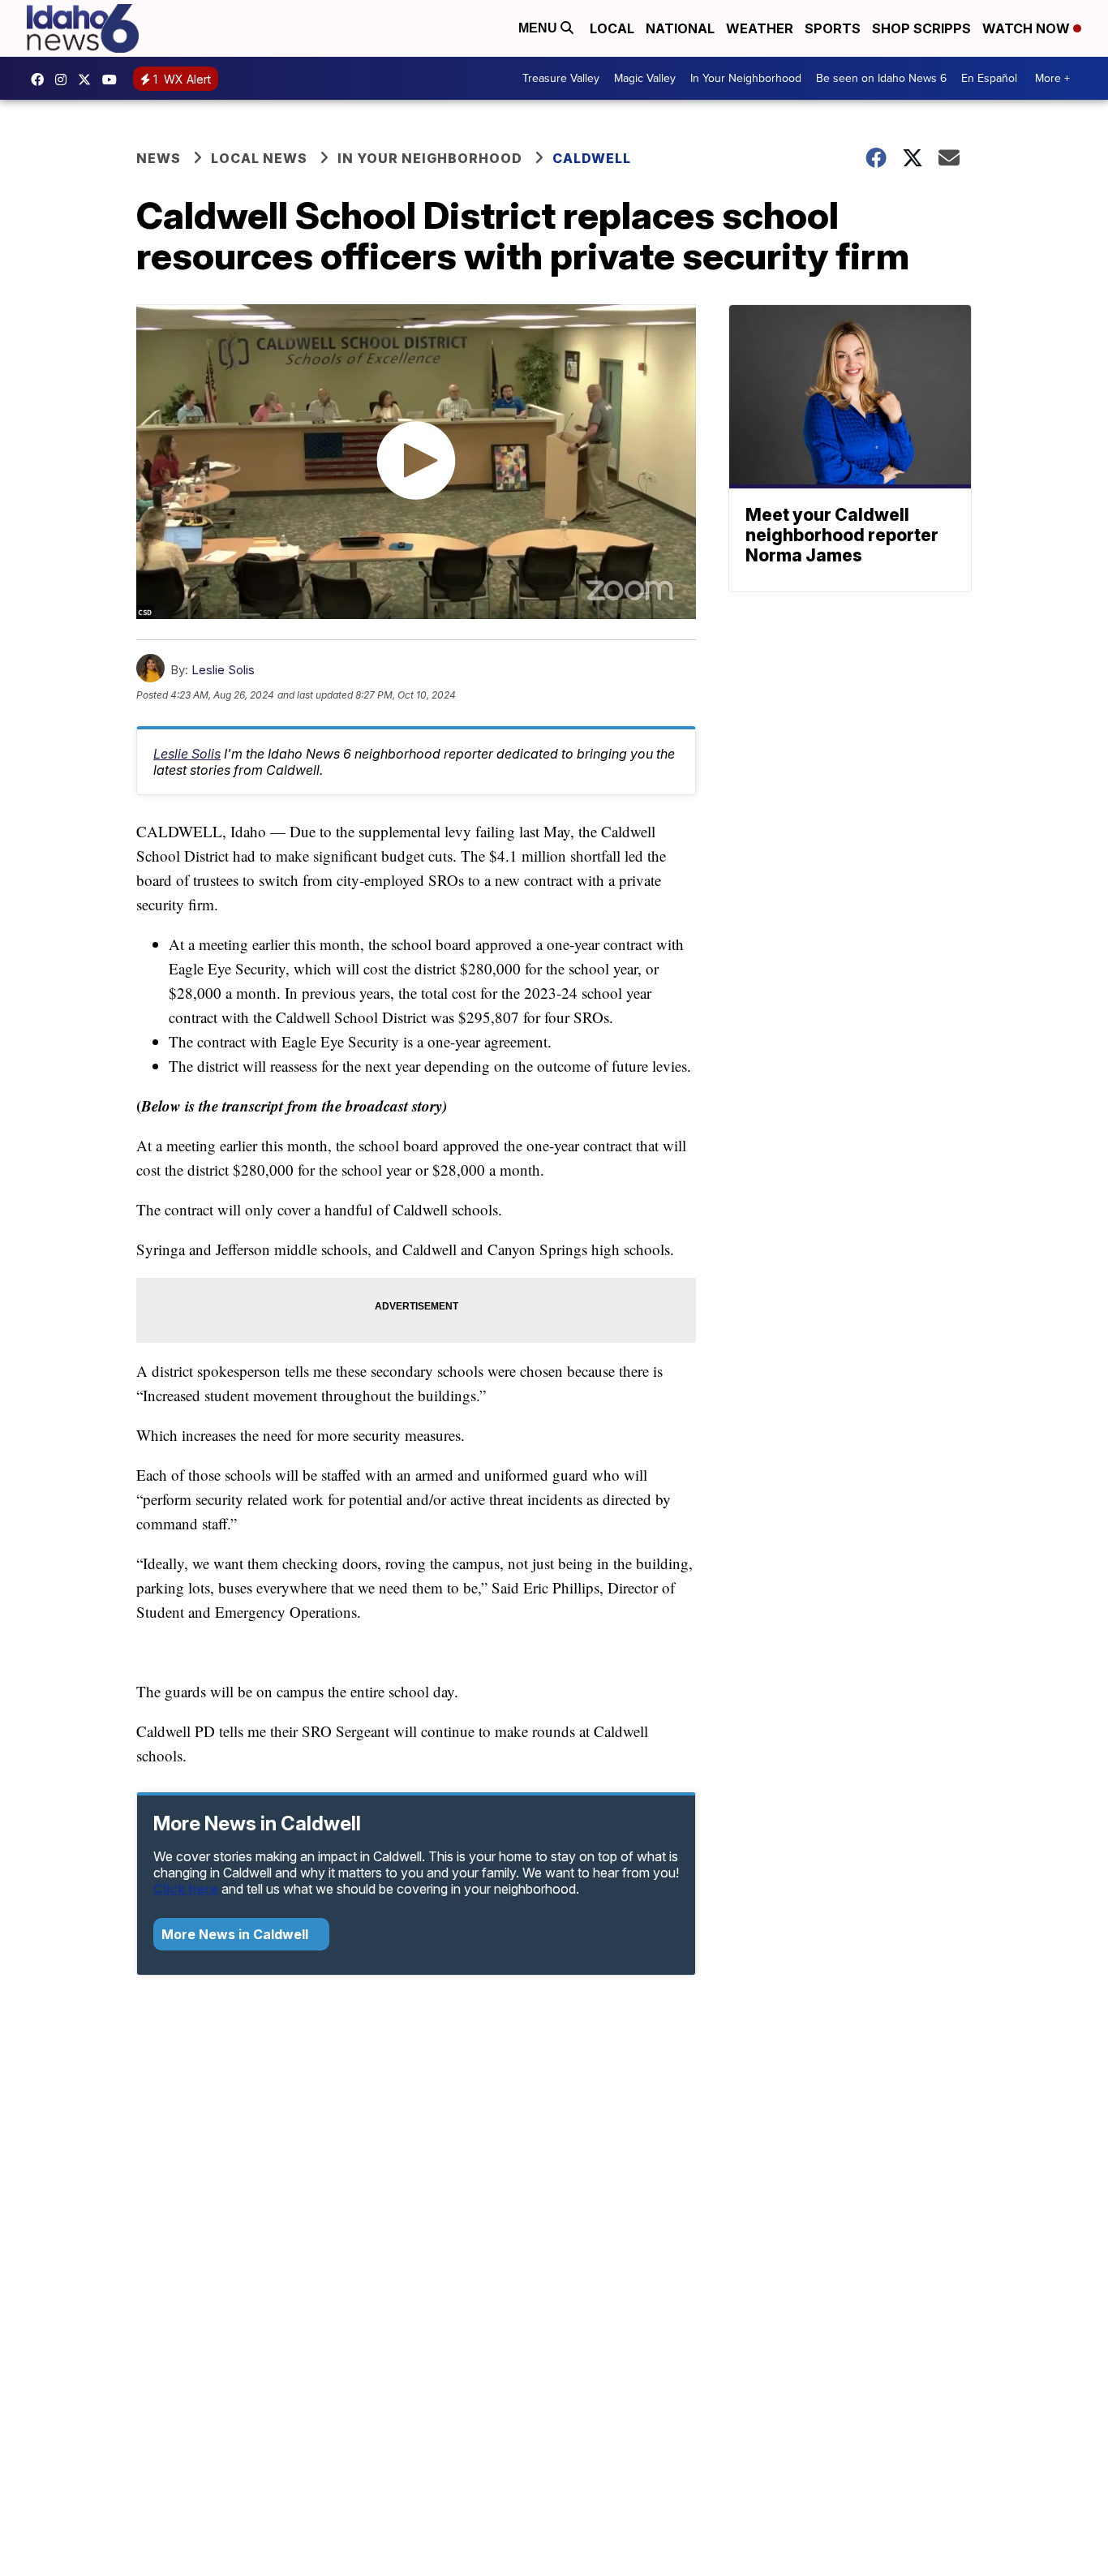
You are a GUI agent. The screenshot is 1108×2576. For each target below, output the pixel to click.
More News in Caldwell (236, 1934)
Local (612, 28)
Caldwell (592, 158)
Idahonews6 (41, 80)
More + (1052, 78)
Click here (186, 1889)
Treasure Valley (561, 78)
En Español (989, 78)
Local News (259, 158)
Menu (539, 28)
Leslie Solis (223, 670)
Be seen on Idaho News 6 (881, 78)
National (680, 28)
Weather (760, 28)
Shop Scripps (921, 28)
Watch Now (1028, 28)
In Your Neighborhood (746, 78)
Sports (833, 28)
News (159, 158)
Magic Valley (645, 78)
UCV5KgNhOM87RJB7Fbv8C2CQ (114, 80)
